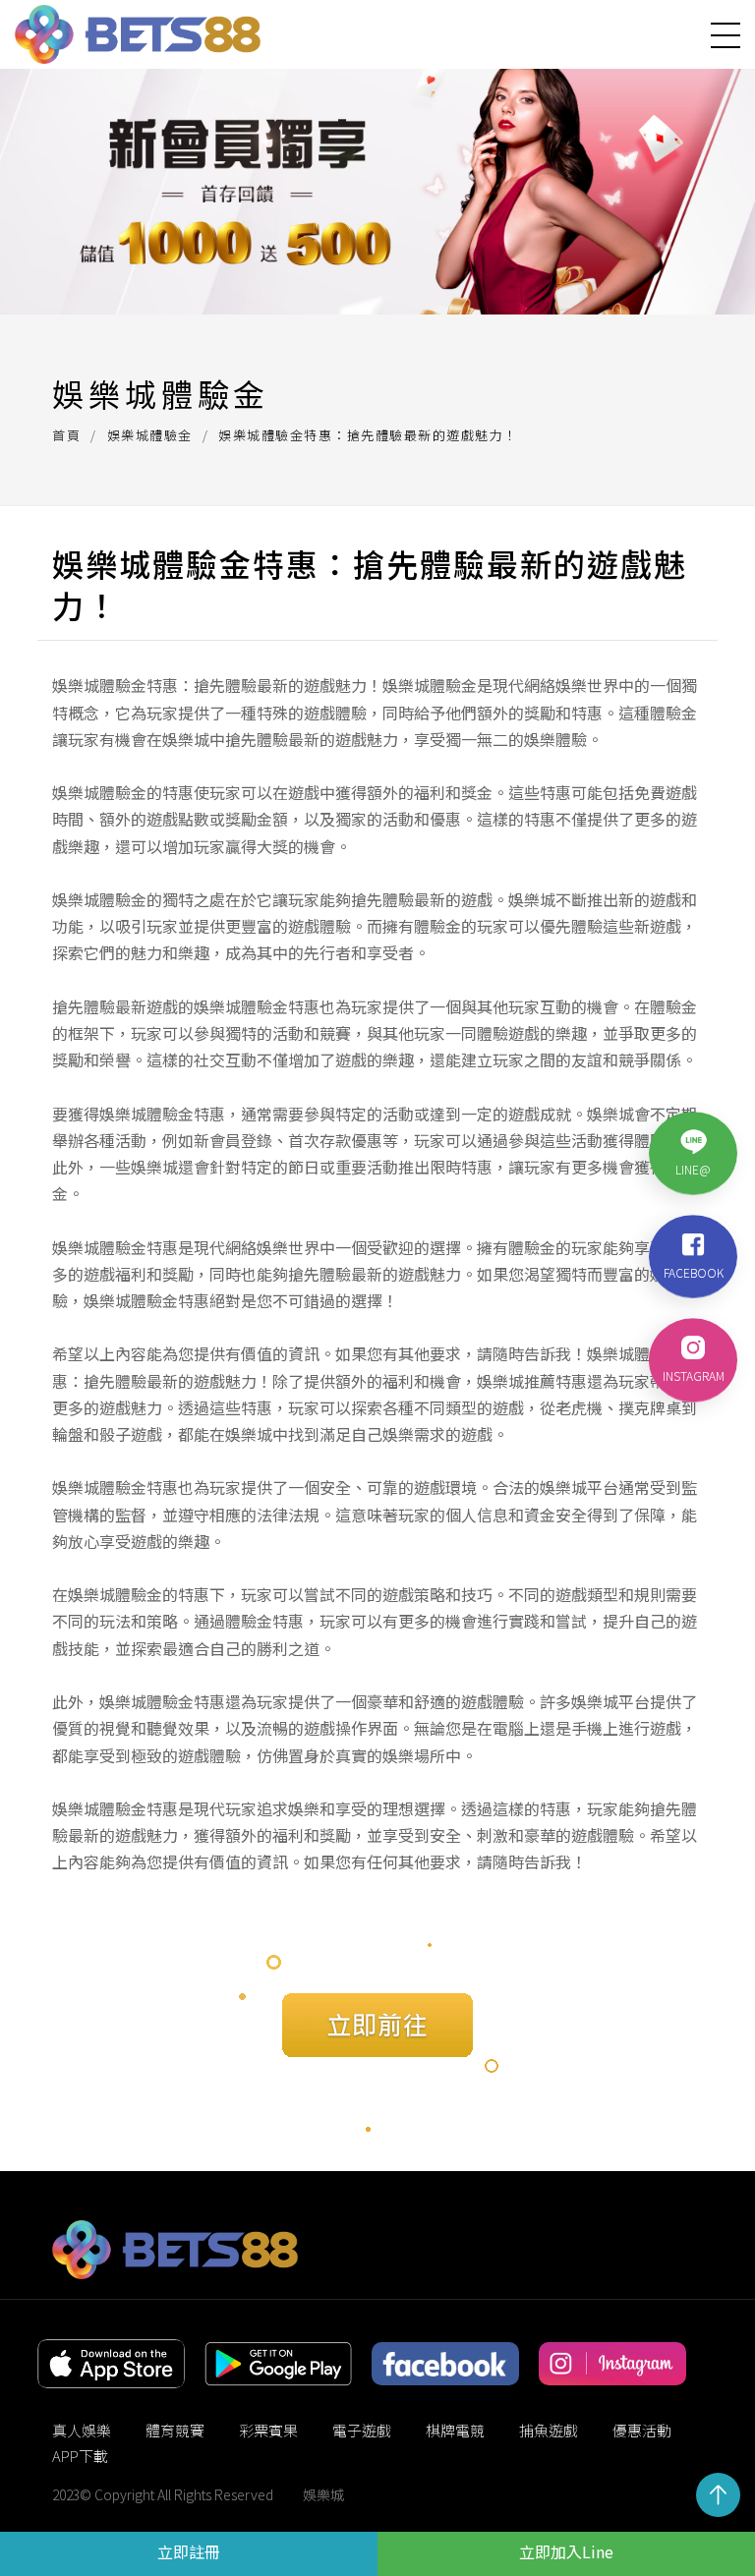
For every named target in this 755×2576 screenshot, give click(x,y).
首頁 (66, 435)
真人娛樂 (82, 2430)
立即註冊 (189, 2551)
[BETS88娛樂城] (138, 34)
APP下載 (80, 2456)
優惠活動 (642, 2430)
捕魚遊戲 (549, 2430)
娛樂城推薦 (516, 1381)
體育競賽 (175, 2430)
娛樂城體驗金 (150, 435)
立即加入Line (566, 2551)
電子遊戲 (362, 2430)
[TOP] (718, 2495)
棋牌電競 (455, 2430)
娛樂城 (323, 2494)
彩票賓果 (268, 2430)
